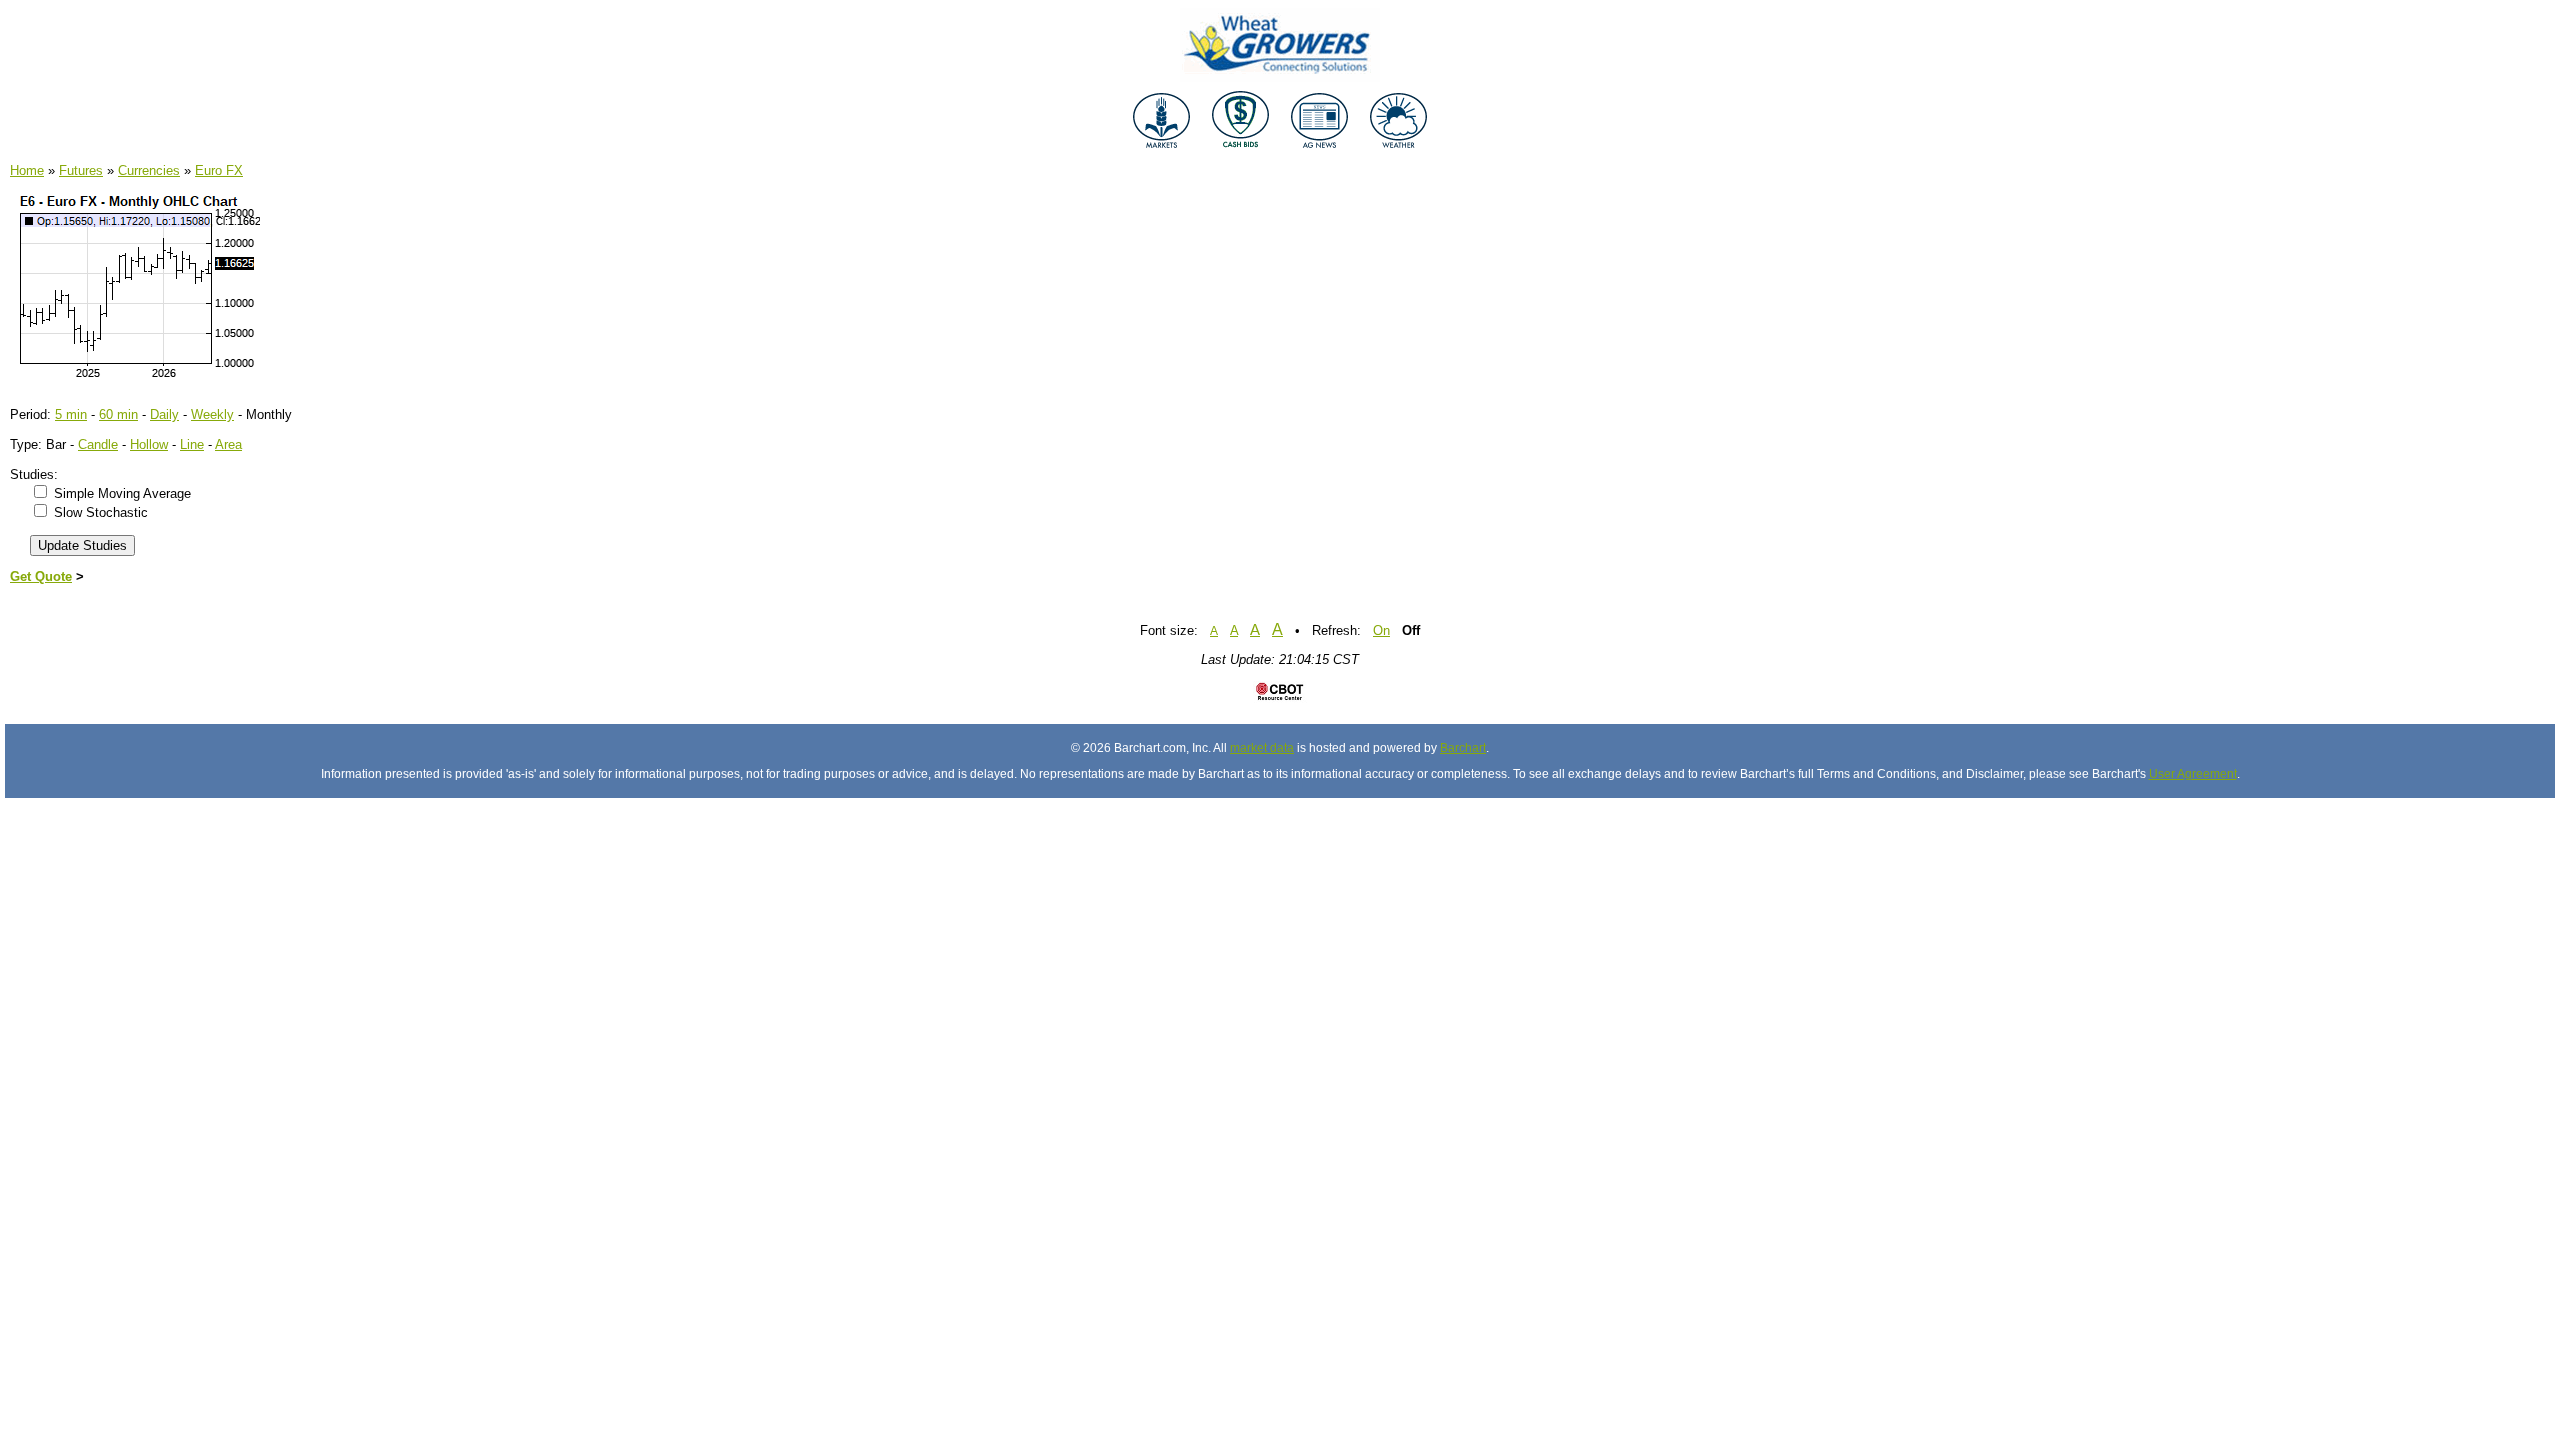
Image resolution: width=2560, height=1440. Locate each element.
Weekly (212, 414)
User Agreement (2193, 774)
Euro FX (219, 170)
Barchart (1463, 748)
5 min (71, 414)
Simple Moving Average (122, 493)
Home (27, 170)
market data (1262, 748)
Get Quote (41, 576)
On (1381, 630)
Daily (164, 414)
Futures (81, 170)
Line (192, 444)
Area (228, 444)
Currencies (149, 170)
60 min (118, 414)
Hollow (149, 444)
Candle (98, 444)
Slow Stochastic (101, 512)
